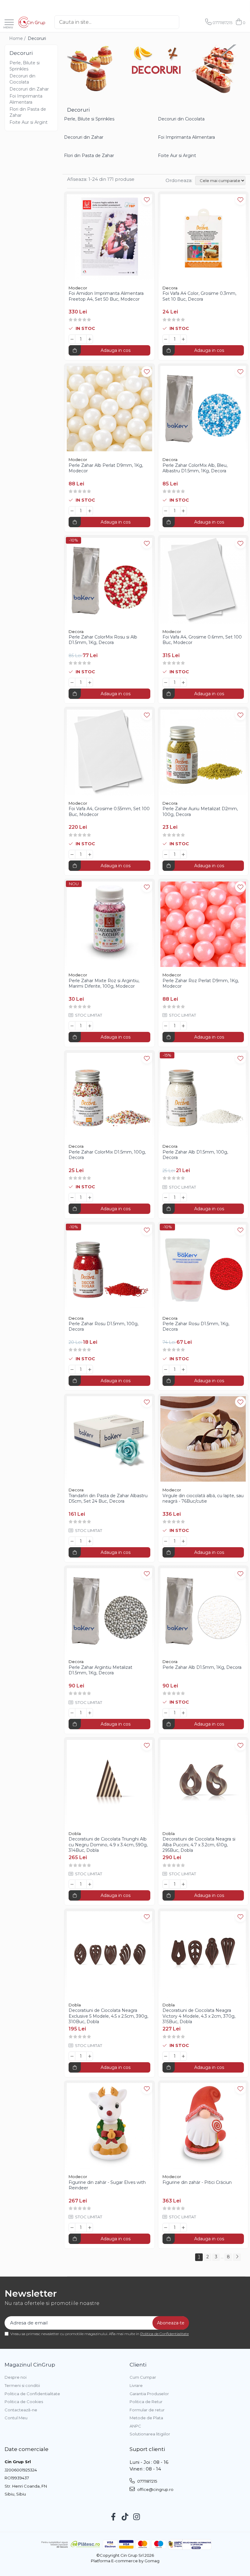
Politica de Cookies (24, 2402)
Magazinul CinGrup (30, 2365)
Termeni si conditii (22, 2385)
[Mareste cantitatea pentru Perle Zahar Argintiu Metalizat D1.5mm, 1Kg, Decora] (90, 1713)
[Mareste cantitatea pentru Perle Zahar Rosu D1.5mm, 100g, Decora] (90, 1369)
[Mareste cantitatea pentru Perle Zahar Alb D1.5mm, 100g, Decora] (184, 1197)
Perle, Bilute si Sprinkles (89, 119)
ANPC (135, 2426)
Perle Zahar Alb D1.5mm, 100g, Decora (195, 1155)
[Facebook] (114, 2517)
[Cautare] (186, 22)
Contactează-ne (21, 2410)
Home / (18, 38)
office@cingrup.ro (155, 2489)
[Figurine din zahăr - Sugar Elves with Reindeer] (109, 2126)
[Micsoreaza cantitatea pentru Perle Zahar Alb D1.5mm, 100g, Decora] (166, 1197)
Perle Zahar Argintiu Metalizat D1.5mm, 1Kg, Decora (100, 1670)
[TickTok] (125, 2517)
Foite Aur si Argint (29, 122)
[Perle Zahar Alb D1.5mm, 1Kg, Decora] (203, 1611)
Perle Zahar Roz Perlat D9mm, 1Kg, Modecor (201, 983)
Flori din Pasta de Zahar (89, 156)
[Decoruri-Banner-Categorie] (156, 69)
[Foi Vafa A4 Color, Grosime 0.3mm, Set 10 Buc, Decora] (203, 237)
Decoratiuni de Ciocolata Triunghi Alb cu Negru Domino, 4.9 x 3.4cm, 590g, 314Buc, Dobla (108, 1844)
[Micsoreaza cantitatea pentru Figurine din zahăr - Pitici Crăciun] (166, 2227)
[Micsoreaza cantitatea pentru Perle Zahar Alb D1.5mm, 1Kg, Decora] (166, 1713)
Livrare (136, 2385)
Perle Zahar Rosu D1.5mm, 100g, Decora (104, 1326)
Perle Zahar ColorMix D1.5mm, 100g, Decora (107, 1155)
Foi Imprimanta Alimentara (186, 137)
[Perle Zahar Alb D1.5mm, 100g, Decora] (203, 1096)
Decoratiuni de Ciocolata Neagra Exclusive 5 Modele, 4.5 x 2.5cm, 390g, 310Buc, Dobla (108, 2016)
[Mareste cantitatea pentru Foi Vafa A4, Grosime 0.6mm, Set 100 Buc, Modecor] (184, 682)
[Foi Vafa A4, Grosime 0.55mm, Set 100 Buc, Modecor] (109, 752)
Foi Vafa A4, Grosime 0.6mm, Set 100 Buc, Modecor (202, 640)
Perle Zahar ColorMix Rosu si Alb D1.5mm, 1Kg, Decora (103, 640)
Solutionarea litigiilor (150, 2434)
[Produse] (9, 23)
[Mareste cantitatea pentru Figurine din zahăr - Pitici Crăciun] (184, 2227)
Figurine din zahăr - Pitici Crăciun (197, 2182)
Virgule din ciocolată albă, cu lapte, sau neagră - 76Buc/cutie (203, 1498)
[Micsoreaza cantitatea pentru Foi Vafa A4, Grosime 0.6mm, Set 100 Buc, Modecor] (166, 682)
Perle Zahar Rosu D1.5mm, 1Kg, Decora (196, 1326)
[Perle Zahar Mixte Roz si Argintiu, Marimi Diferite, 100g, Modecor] (109, 924)
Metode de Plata (146, 2418)
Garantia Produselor (149, 2394)
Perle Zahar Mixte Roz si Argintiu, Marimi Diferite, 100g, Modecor (104, 983)
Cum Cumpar (143, 2377)
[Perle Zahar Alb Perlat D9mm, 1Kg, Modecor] (109, 409)
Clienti (138, 2365)
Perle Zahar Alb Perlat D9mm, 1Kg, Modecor (106, 468)
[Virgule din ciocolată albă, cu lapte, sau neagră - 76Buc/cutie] (203, 1439)
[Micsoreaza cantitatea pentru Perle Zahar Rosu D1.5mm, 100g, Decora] (72, 1369)
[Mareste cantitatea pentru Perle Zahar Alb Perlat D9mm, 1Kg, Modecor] (90, 511)
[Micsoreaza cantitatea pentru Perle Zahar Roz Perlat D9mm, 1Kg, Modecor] (166, 1026)
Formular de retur (147, 2410)
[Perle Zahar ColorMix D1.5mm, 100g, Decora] (109, 1096)
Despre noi (16, 2377)
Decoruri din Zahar (29, 89)
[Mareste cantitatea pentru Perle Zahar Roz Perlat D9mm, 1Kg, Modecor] (184, 1026)
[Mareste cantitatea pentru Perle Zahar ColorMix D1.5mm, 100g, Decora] (90, 1197)
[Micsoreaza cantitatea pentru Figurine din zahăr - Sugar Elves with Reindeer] (72, 2227)
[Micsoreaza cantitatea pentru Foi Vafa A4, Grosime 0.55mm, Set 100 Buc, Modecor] (72, 854)
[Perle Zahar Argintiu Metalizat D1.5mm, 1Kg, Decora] (109, 1611)
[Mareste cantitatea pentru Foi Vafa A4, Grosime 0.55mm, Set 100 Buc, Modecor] (90, 854)
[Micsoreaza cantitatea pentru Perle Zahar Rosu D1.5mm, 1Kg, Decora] (166, 1369)
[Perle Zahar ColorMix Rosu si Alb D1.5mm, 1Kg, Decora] (109, 581)
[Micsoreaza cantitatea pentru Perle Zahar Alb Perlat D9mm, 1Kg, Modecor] (72, 511)
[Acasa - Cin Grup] (32, 22)
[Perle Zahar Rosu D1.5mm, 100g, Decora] (109, 1267)
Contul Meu (16, 2418)
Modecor (78, 288)
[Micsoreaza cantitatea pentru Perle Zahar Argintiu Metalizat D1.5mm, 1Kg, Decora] (72, 1713)
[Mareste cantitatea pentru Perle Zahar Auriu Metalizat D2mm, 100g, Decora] (184, 854)
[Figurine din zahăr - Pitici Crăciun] (203, 2126)
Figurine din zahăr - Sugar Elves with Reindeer (107, 2185)
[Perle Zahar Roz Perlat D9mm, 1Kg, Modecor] (203, 924)
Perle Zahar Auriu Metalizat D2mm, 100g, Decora (200, 811)
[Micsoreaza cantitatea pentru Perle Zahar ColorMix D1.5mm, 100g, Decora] (72, 1197)
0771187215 (147, 2481)
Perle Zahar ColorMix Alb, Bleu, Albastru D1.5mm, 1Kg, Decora (195, 468)
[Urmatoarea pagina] (237, 2257)
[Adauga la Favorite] (147, 200)
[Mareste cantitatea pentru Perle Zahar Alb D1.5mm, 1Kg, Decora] (184, 1713)
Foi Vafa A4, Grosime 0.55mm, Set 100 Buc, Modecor (109, 811)
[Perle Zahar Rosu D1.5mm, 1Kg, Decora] (203, 1267)
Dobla (75, 1834)
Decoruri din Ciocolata (181, 119)
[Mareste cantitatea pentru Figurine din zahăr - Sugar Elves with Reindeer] (90, 2227)
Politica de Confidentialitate (164, 2334)
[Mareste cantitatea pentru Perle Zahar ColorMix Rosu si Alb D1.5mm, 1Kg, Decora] (90, 682)
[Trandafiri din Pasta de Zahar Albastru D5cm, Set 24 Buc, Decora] (109, 1439)
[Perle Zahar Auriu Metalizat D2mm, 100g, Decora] (203, 752)
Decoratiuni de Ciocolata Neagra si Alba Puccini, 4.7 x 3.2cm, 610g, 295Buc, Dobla (199, 1844)
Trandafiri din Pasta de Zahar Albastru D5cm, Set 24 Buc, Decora (108, 1498)
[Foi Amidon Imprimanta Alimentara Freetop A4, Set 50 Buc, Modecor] (109, 237)
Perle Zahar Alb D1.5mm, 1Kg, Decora (202, 1667)
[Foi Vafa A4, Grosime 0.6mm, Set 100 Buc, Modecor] (203, 581)
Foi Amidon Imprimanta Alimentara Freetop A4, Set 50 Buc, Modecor (106, 296)
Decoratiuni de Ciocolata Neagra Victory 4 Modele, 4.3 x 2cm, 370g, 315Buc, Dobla (199, 2016)
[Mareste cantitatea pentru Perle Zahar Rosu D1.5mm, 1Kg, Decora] (184, 1369)
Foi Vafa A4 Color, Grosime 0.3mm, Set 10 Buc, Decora (199, 296)
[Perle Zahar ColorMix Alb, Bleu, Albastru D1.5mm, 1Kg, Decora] (203, 409)
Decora (170, 288)
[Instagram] (137, 2517)
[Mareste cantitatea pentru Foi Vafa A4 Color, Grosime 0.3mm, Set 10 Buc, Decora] (184, 339)
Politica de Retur (146, 2402)
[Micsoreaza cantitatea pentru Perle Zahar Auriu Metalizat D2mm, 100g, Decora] (166, 854)
